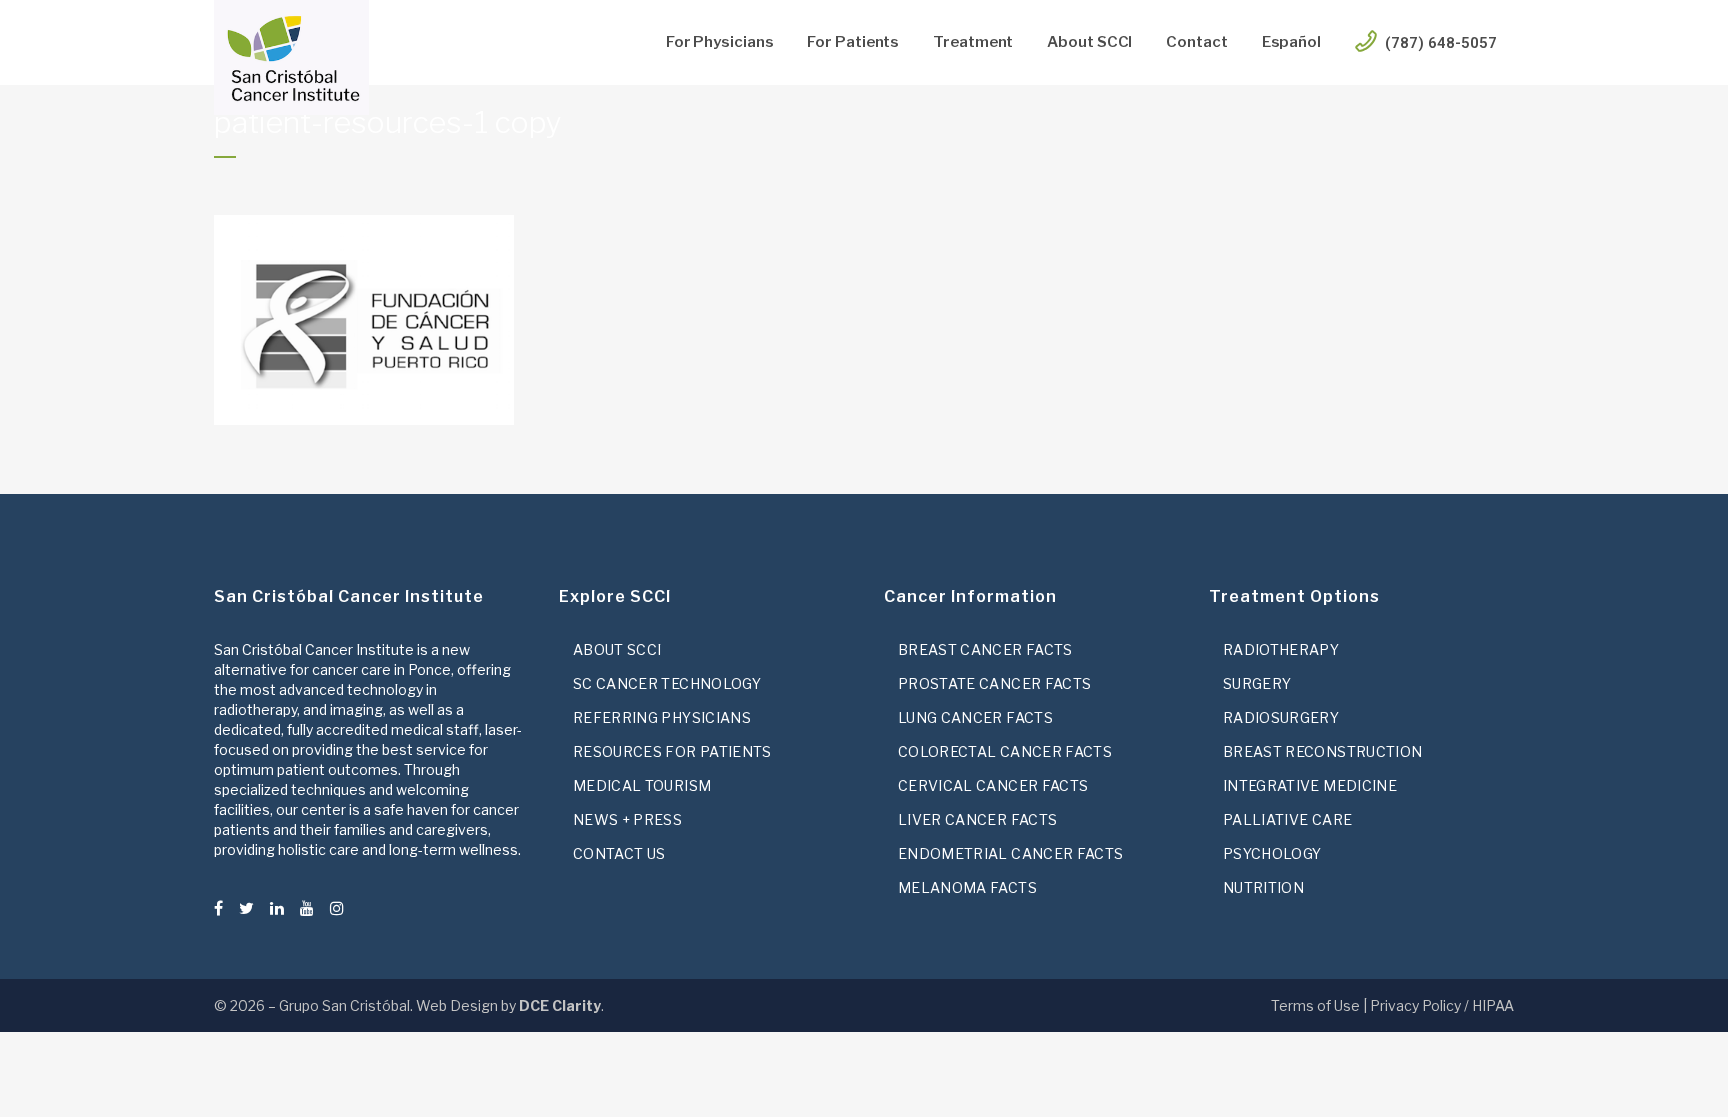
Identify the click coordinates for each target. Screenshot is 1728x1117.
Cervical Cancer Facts (993, 785)
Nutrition (1263, 887)
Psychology (1272, 853)
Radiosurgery (1281, 717)
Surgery (1257, 683)
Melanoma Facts (967, 887)
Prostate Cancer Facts (994, 683)
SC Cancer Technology (667, 683)
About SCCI (617, 649)
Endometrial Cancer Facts (1010, 853)
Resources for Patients (672, 751)
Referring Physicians (662, 717)
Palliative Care (1287, 819)
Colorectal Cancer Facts (1005, 751)
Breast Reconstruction (1322, 751)
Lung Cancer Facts (975, 717)
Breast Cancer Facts (985, 649)
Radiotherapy (1281, 649)
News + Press (627, 819)
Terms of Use (1315, 1005)
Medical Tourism (642, 785)
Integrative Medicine (1310, 785)
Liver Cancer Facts (977, 819)
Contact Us (619, 853)
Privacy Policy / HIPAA (1442, 1005)
